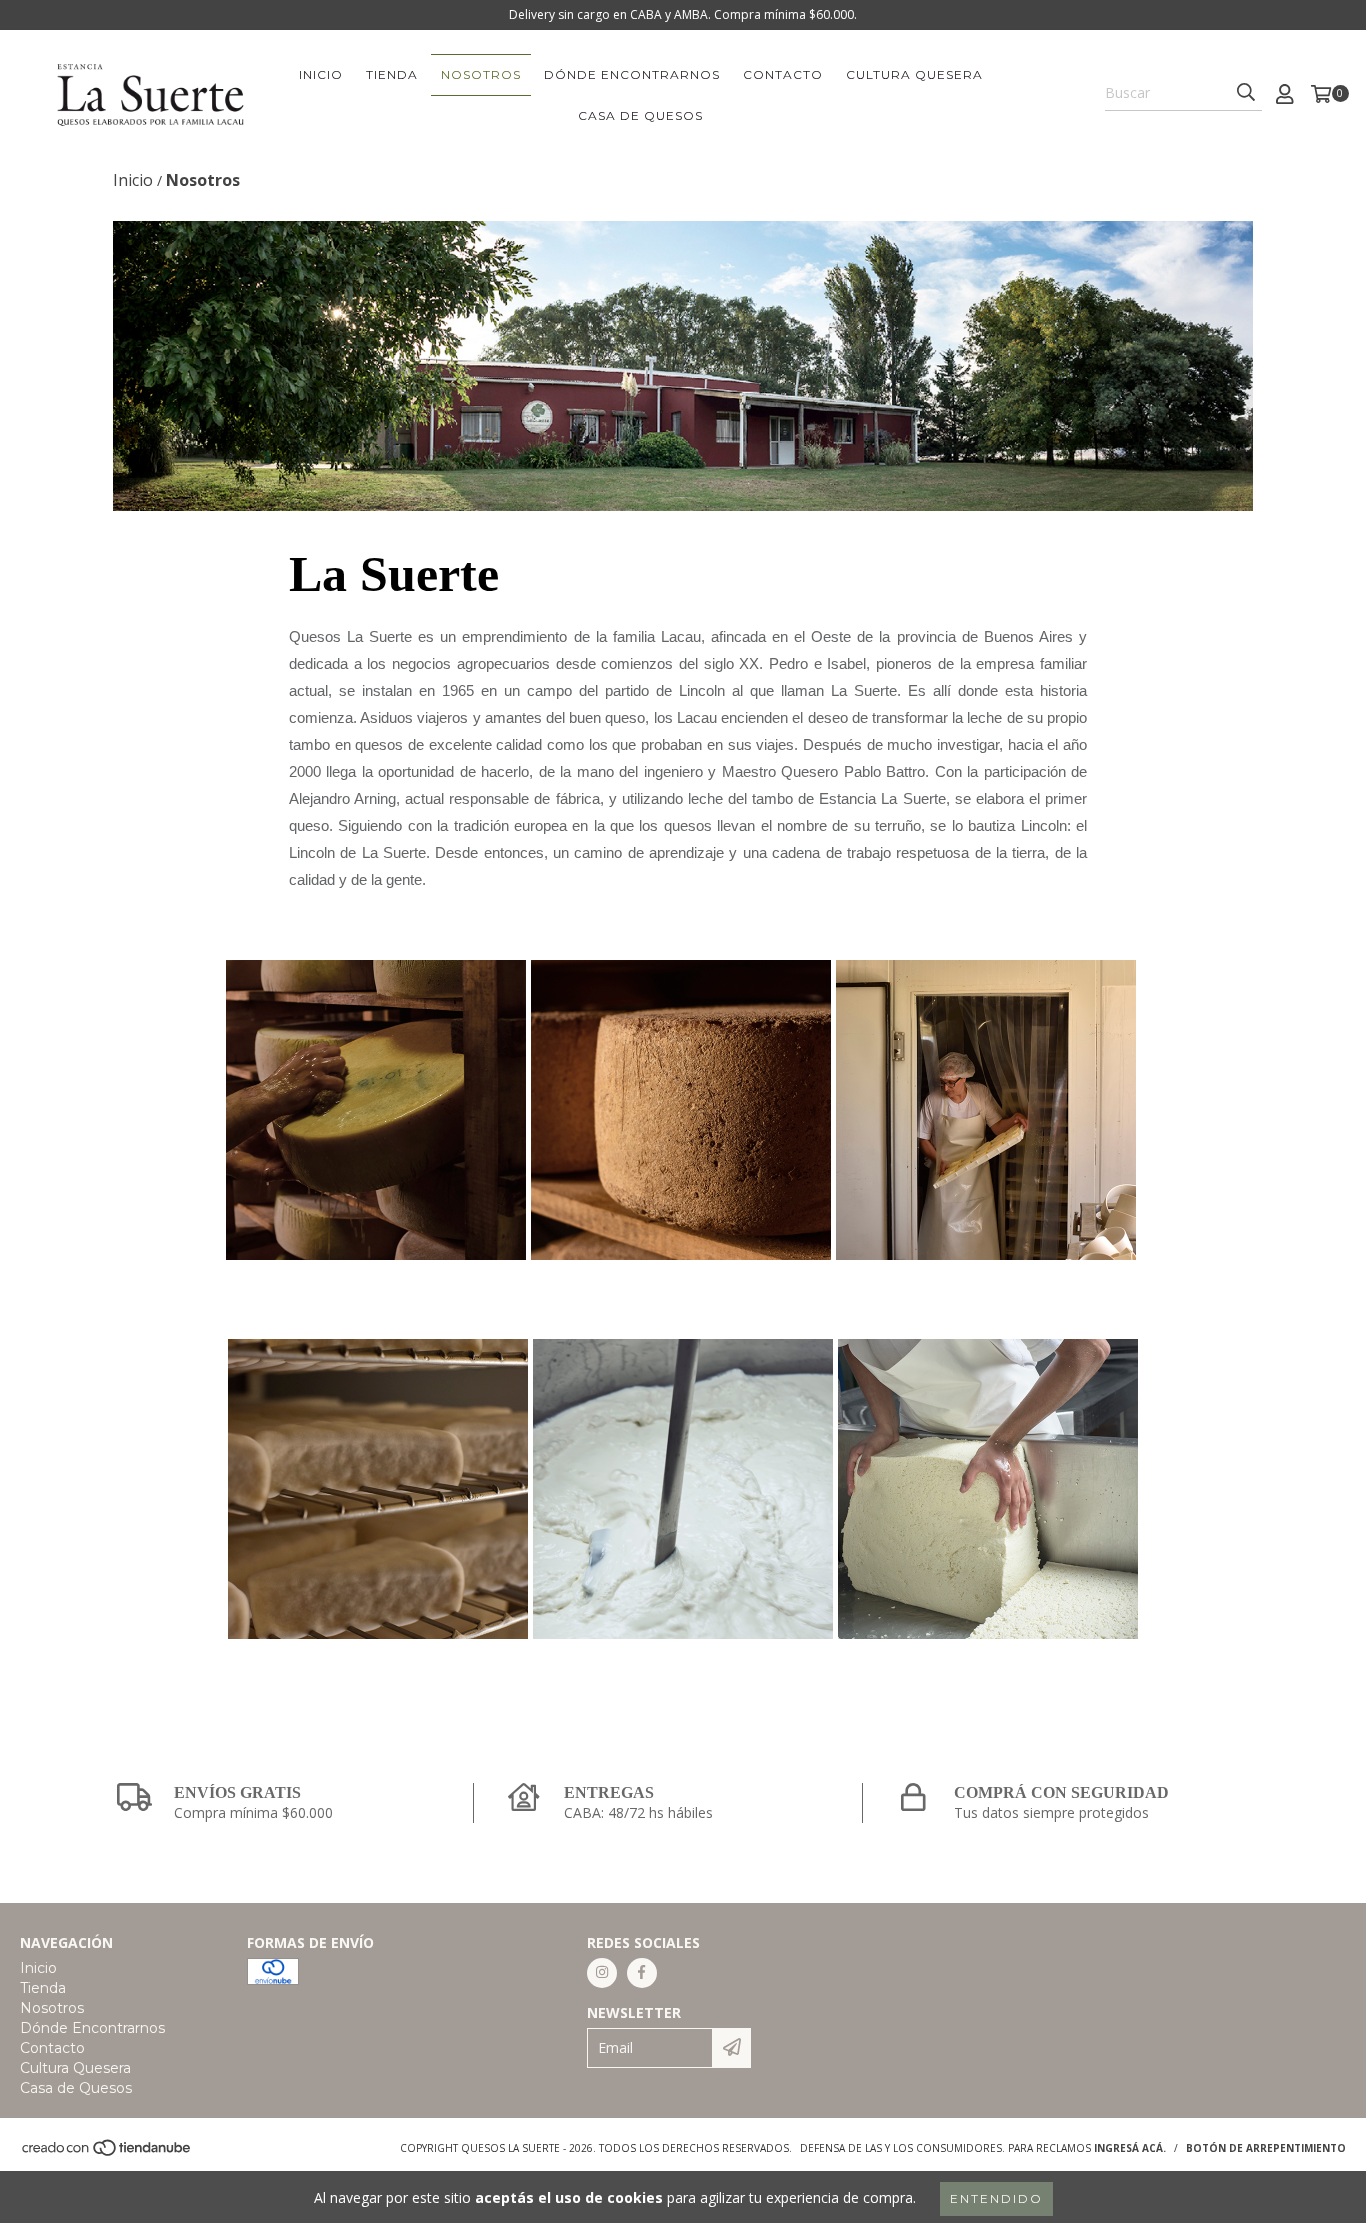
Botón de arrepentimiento (1266, 2148)
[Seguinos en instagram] (602, 1973)
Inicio (321, 74)
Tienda (392, 74)
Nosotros (481, 74)
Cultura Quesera (914, 74)
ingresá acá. (1130, 2148)
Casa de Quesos (640, 115)
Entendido (996, 2198)
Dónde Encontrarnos (632, 74)
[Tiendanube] (107, 2153)
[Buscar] (1246, 93)
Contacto (783, 74)
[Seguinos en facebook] (642, 1973)
